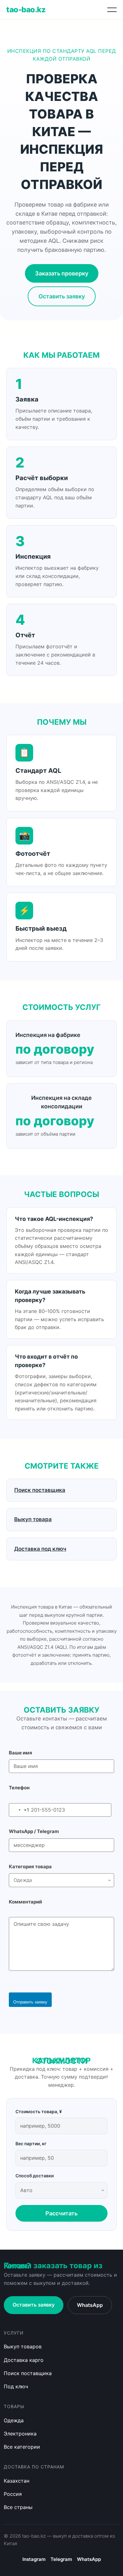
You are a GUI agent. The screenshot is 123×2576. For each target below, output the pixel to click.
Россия (13, 2494)
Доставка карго (24, 2360)
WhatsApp (90, 2305)
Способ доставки (35, 2176)
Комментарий (25, 1902)
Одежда (14, 2420)
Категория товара (30, 1867)
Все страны (18, 2507)
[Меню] (112, 10)
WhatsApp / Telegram (34, 1831)
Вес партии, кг (31, 2144)
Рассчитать (61, 2213)
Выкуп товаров (23, 2346)
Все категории (22, 2447)
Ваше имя (20, 1753)
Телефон (19, 1788)
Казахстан (17, 2481)
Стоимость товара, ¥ (39, 2111)
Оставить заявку (62, 296)
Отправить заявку (30, 2002)
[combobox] (19, 1810)
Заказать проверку (62, 273)
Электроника (20, 2434)
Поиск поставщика (28, 2373)
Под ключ (16, 2386)
